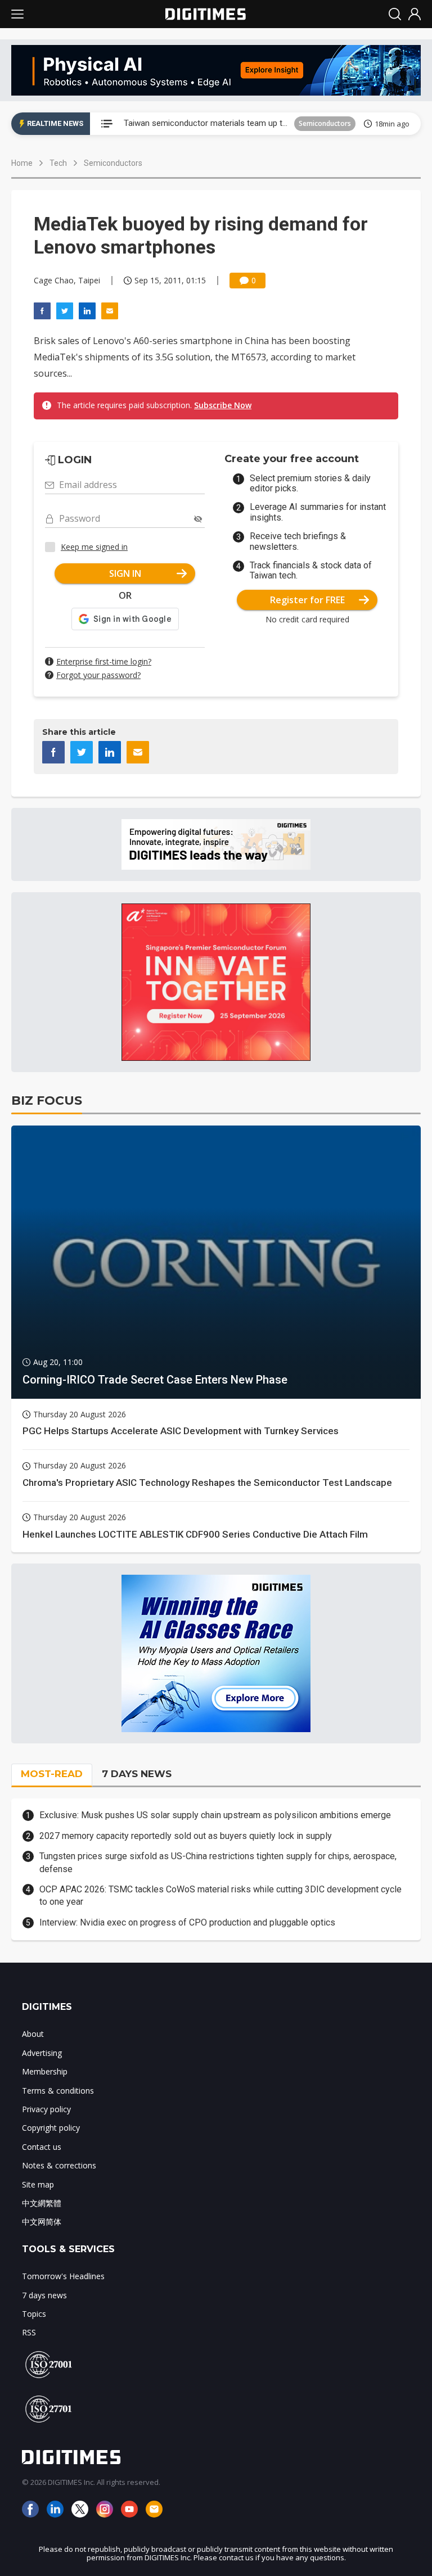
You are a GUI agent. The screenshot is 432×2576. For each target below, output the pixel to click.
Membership (45, 2071)
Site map (38, 2184)
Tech (58, 163)
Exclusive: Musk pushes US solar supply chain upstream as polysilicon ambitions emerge (215, 1815)
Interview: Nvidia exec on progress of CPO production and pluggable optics (187, 1922)
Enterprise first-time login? (104, 661)
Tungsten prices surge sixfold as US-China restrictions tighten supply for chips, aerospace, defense (218, 1862)
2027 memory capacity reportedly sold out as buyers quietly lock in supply (186, 1836)
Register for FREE (307, 600)
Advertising (42, 2053)
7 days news (44, 2295)
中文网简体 (42, 2222)
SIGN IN (125, 573)
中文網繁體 (42, 2203)
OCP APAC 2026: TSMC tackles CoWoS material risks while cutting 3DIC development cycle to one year (220, 1895)
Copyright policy (51, 2128)
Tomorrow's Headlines (63, 2276)
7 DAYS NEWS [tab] (137, 1774)
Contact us (42, 2147)
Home (22, 163)
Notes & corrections (59, 2165)
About (33, 2034)
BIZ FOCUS (47, 1101)
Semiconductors (325, 123)
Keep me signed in (94, 547)
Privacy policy (46, 2109)
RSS (29, 2332)
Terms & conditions (58, 2091)
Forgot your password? (98, 675)
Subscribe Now (223, 405)
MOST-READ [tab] (52, 1774)
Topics (34, 2314)
